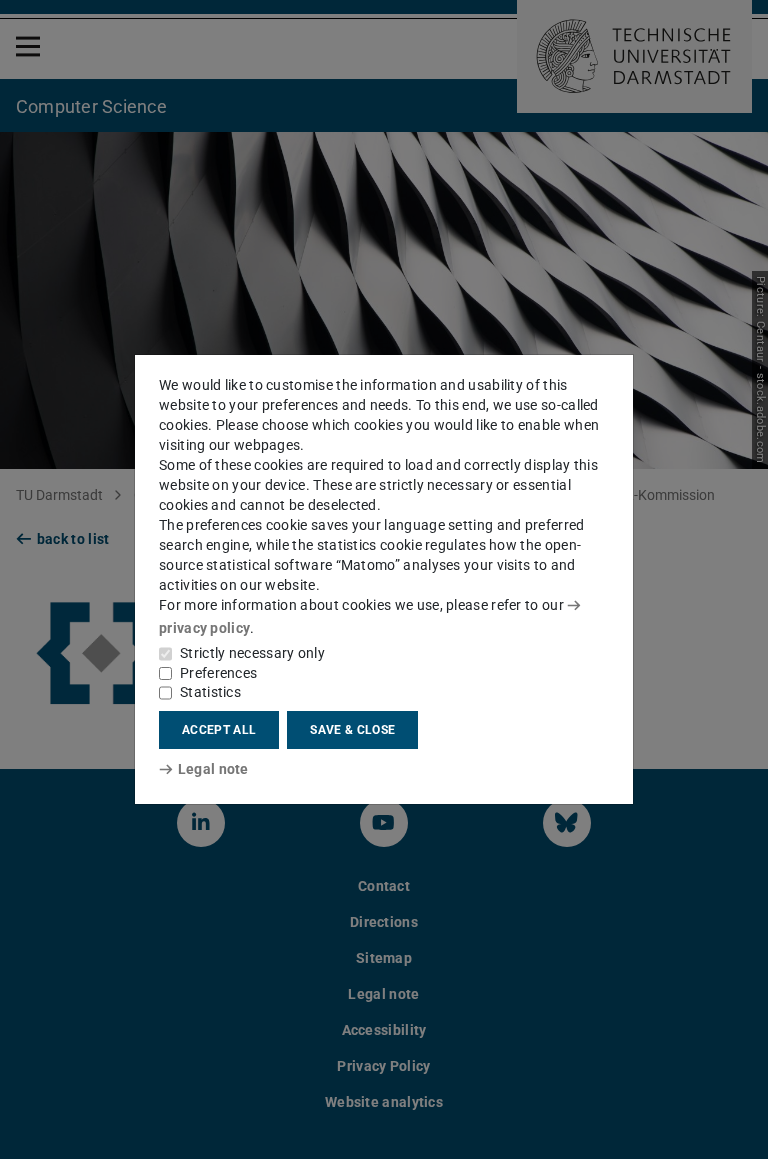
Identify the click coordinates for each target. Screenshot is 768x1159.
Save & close (352, 730)
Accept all (219, 730)
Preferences (218, 673)
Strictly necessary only (252, 653)
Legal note (213, 769)
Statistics (210, 692)
